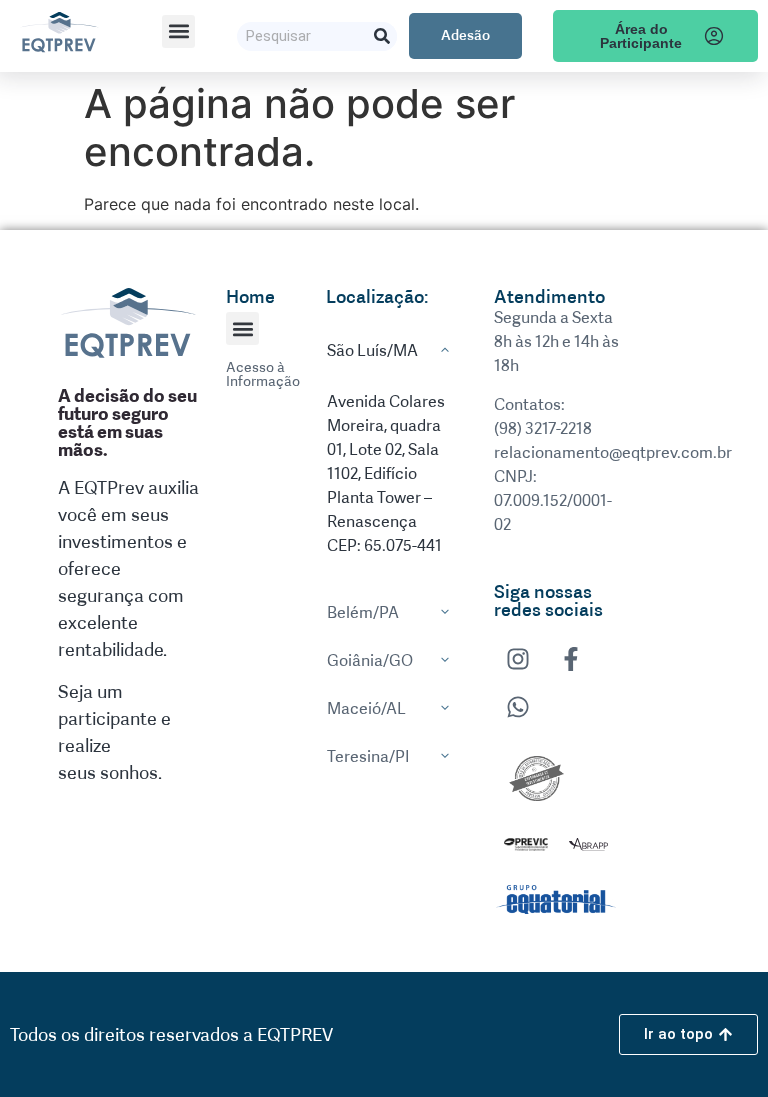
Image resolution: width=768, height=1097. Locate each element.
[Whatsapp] (518, 707)
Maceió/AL (366, 708)
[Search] (382, 36)
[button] (178, 31)
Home (250, 297)
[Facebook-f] (571, 659)
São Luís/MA (372, 350)
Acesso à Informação (263, 374)
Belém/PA (363, 612)
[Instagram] (518, 659)
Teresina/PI (368, 756)
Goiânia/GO (370, 660)
